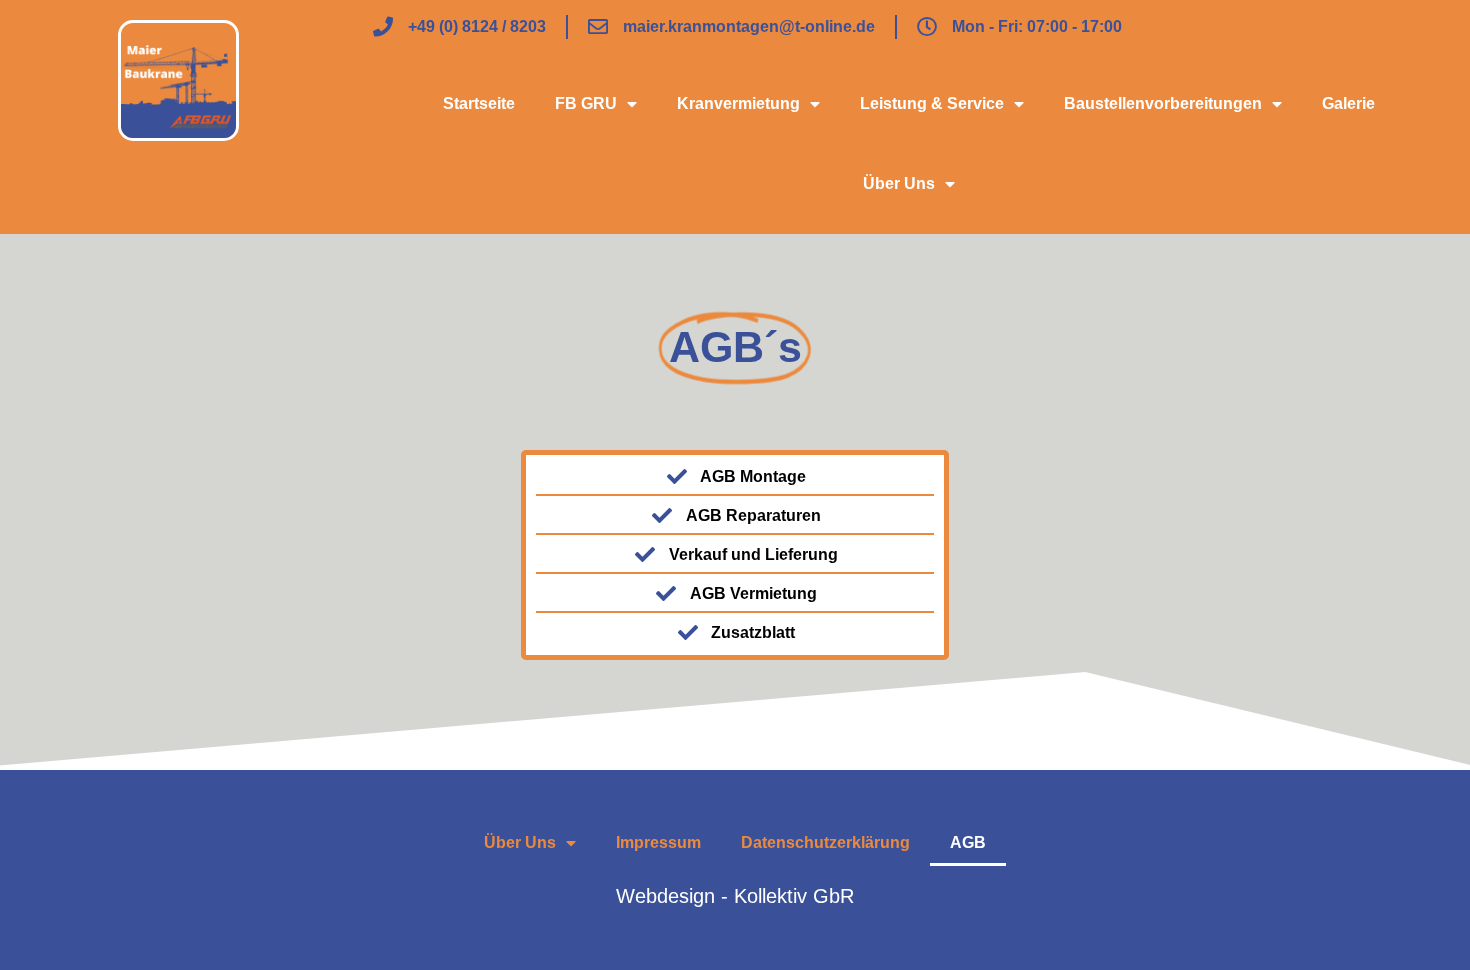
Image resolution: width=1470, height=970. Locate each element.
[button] (44, 926)
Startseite (479, 103)
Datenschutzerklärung (825, 842)
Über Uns (899, 183)
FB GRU (586, 103)
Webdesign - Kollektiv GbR (735, 896)
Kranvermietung (738, 103)
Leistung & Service (932, 103)
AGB (968, 842)
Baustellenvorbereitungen (1163, 103)
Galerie (1348, 103)
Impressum (658, 842)
